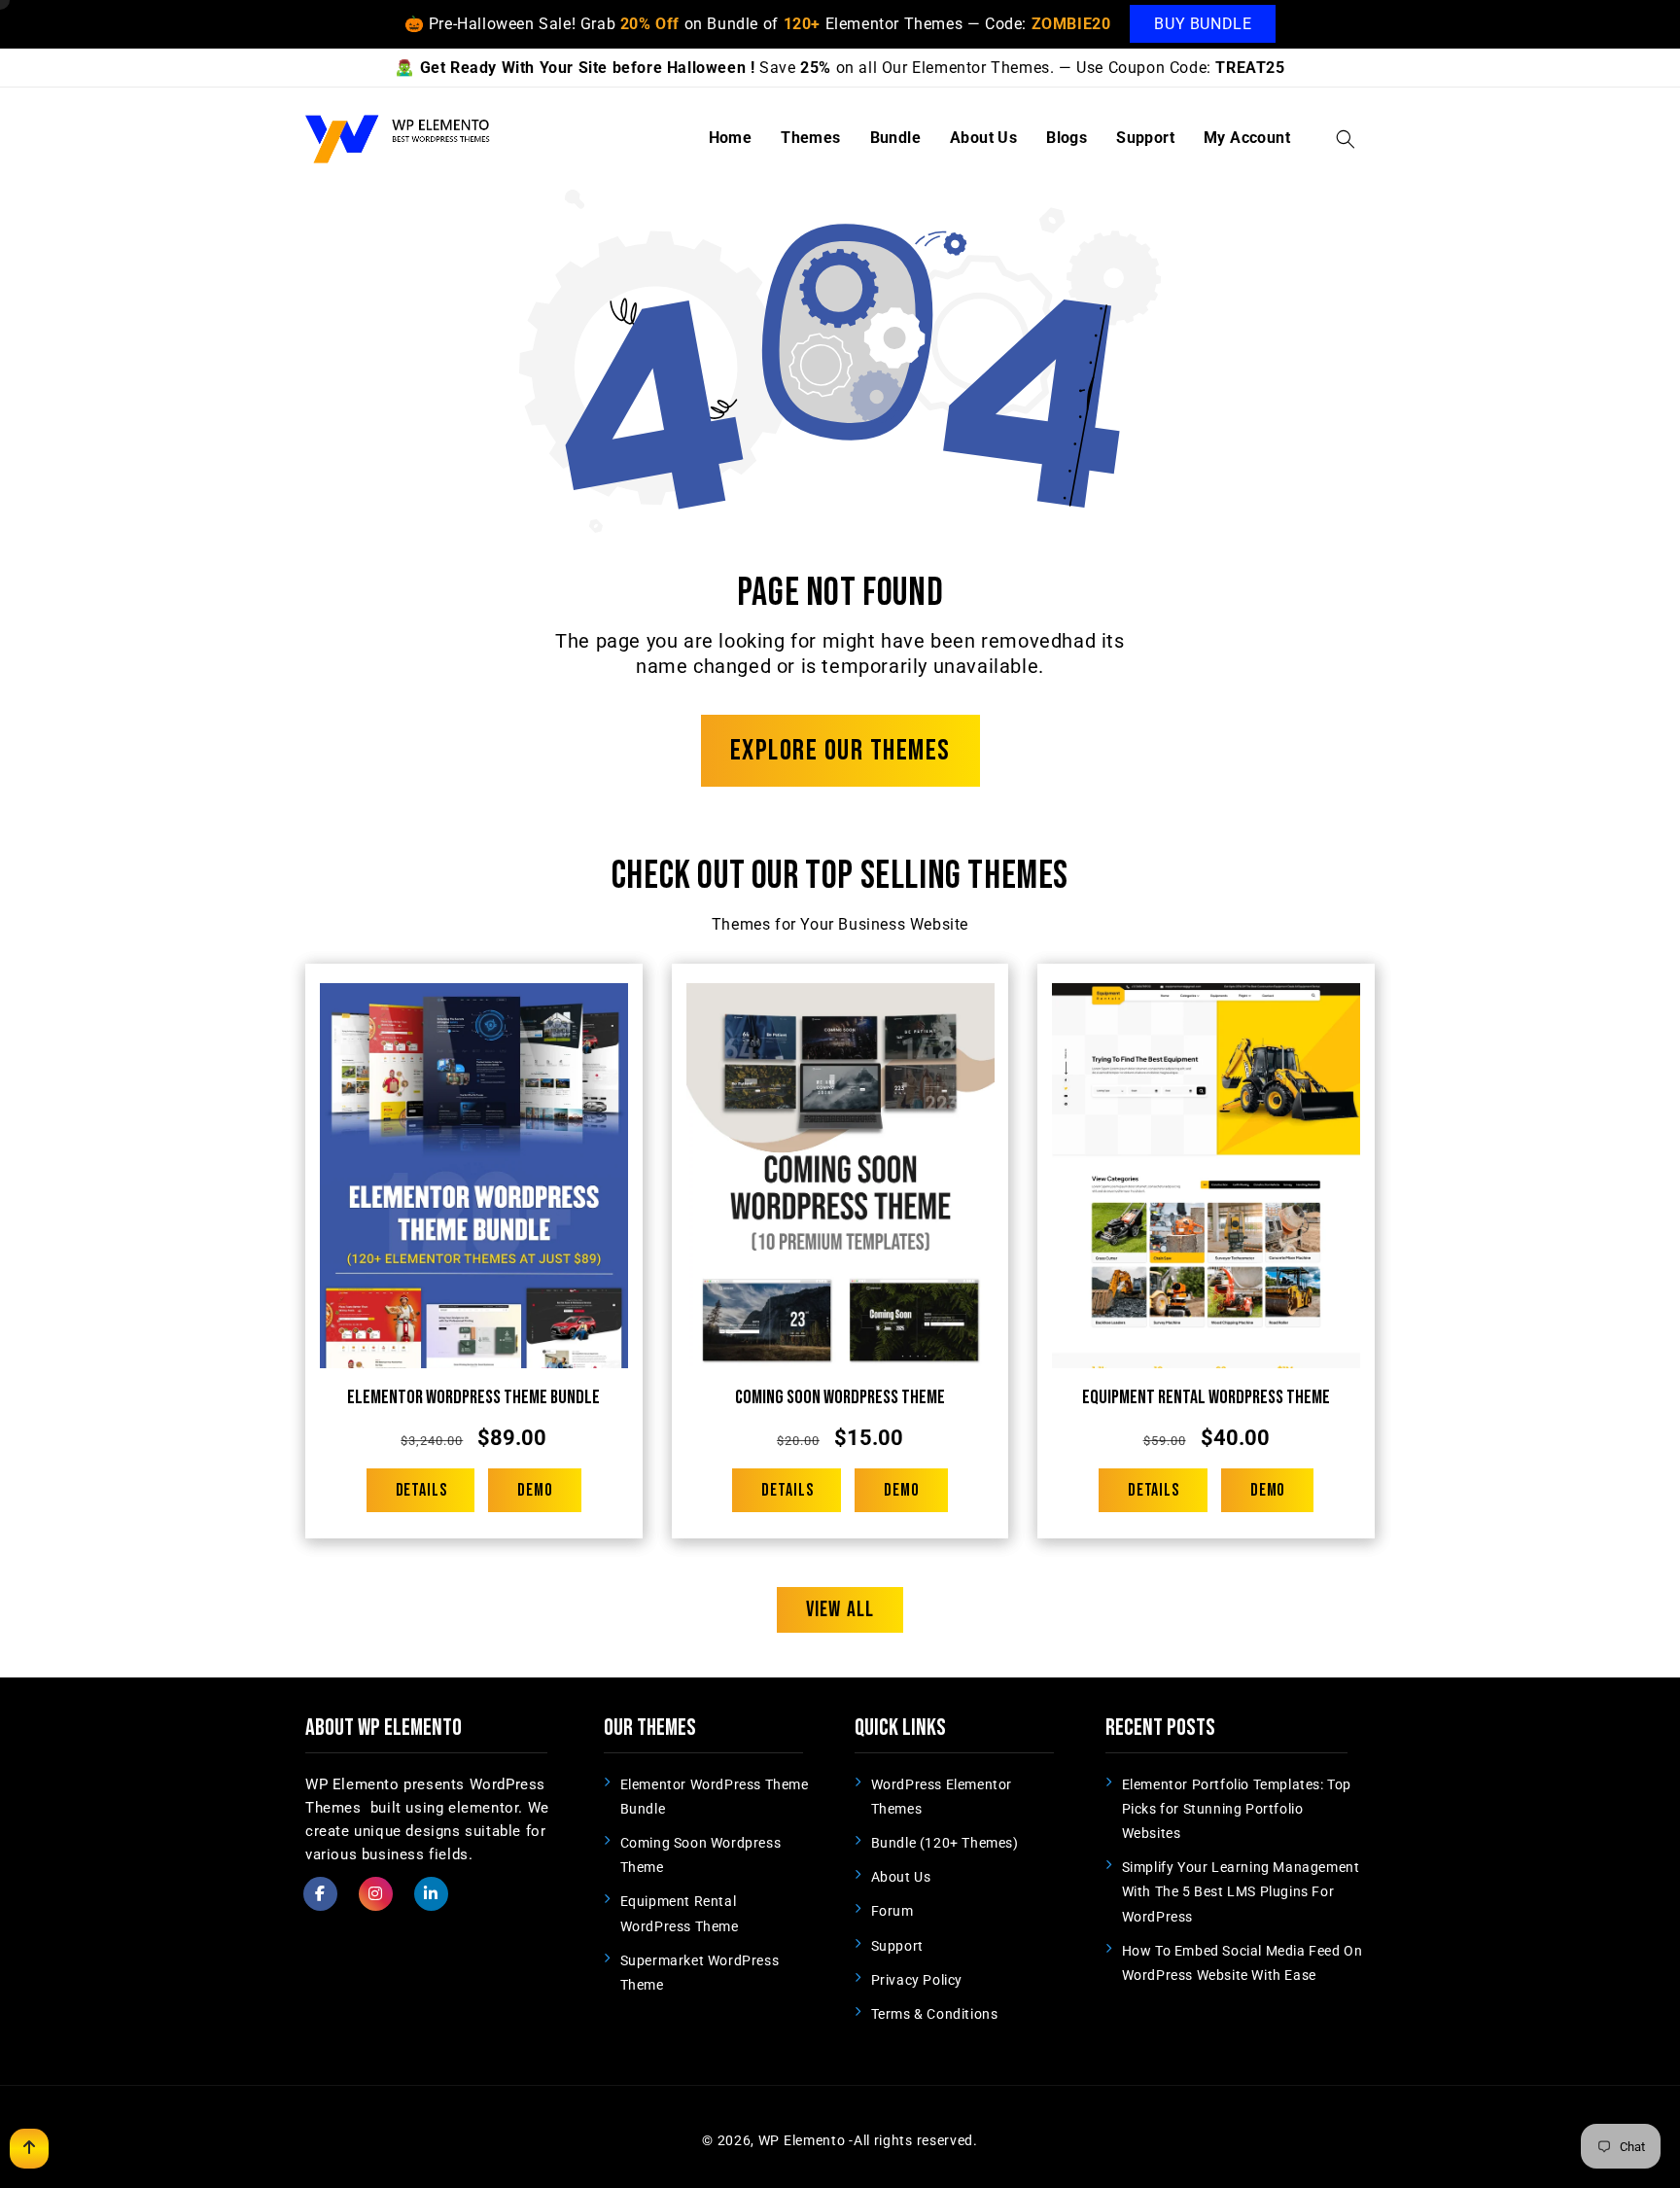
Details (421, 1490)
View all (840, 1610)
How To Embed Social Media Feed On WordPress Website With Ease (1242, 1963)
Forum (892, 1911)
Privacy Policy (917, 1980)
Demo (535, 1490)
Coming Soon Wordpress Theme (840, 1397)
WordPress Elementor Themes (942, 1797)
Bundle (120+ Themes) (945, 1843)
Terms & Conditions (935, 2014)
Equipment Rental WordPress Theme (1206, 1397)
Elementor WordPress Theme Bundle (473, 1397)
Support (897, 1946)
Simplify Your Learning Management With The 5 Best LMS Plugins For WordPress (1241, 1891)
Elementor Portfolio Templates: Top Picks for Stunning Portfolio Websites (1237, 1809)
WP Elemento (802, 2140)
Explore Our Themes (840, 751)
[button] (1346, 139)
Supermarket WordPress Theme (700, 1973)
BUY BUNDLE (1203, 24)
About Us (901, 1877)
